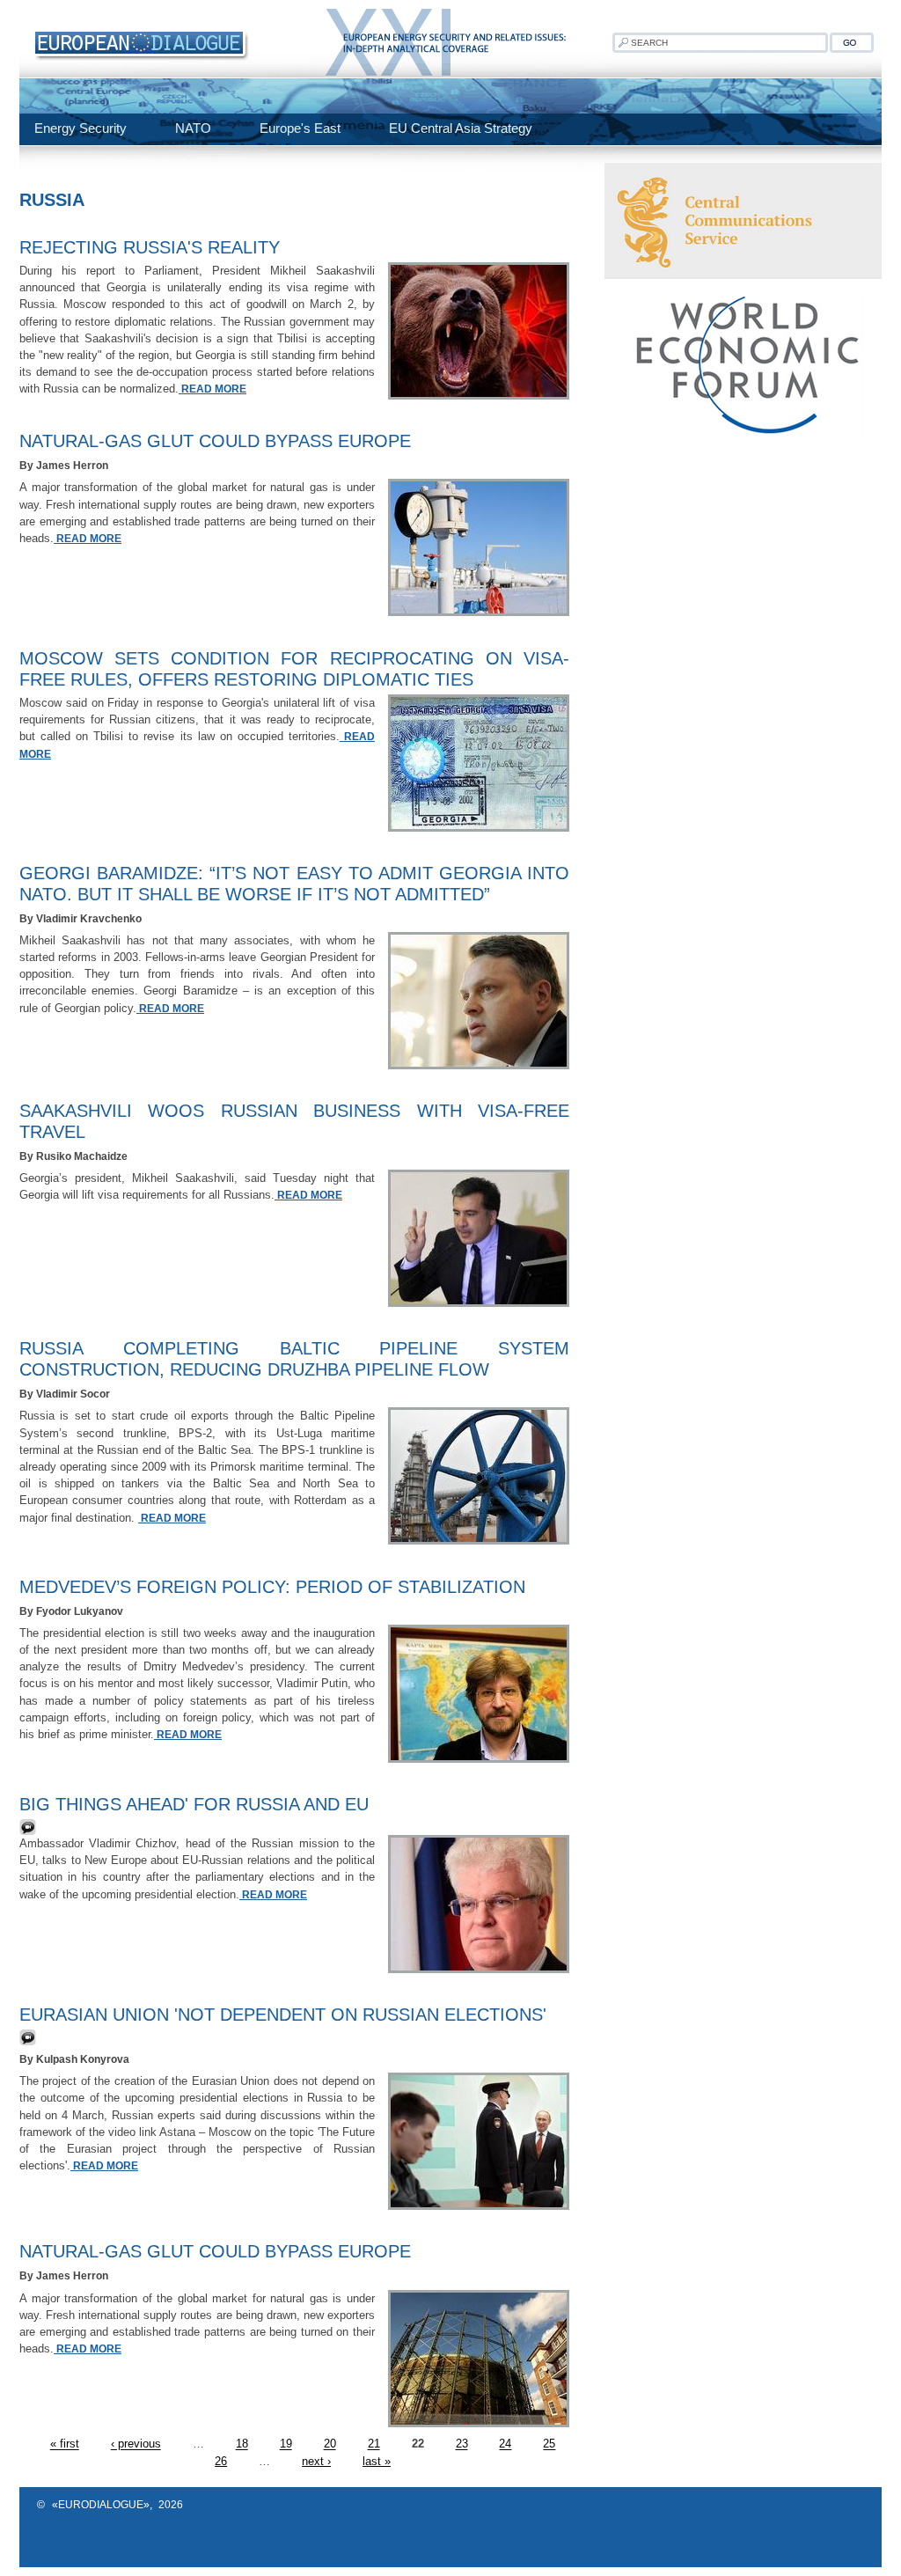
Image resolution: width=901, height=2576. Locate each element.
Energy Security (81, 128)
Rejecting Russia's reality (150, 247)
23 (462, 2444)
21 (374, 2444)
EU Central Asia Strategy (461, 128)
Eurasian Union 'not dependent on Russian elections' (283, 2015)
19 (286, 2444)
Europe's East (300, 128)
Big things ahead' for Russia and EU (194, 1804)
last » (377, 2461)
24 (505, 2444)
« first (65, 2444)
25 (549, 2444)
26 (221, 2461)
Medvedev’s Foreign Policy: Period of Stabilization (272, 1587)
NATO (193, 128)
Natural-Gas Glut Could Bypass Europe (215, 441)
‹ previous (136, 2444)
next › (316, 2461)
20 (330, 2444)
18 (242, 2444)
